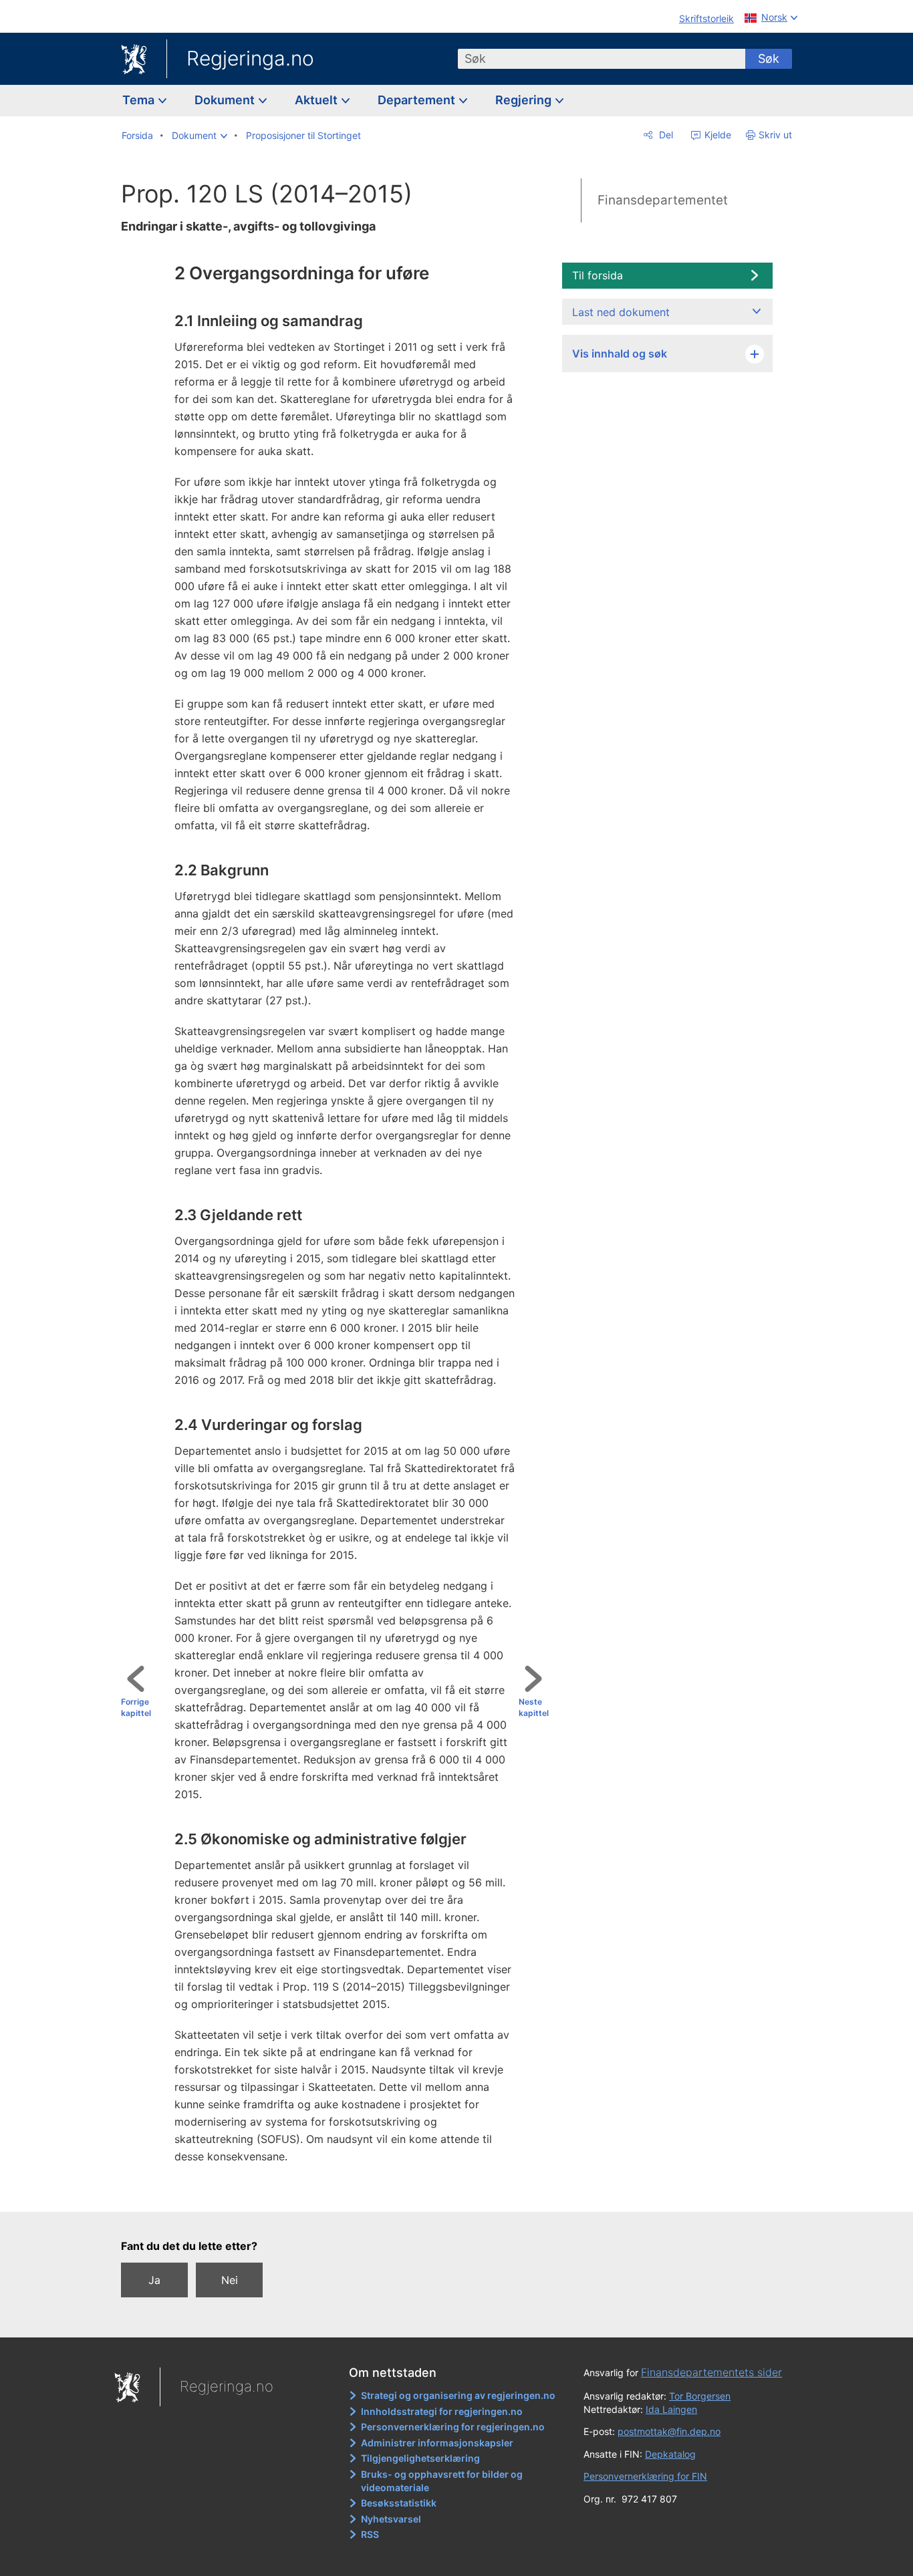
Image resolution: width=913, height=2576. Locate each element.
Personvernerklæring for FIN (645, 2476)
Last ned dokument (621, 312)
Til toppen (341, 2192)
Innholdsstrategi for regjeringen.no (442, 2411)
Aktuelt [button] (317, 100)
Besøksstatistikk (399, 2503)
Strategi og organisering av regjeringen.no (458, 2395)
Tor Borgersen (700, 2396)
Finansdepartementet (663, 200)
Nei (230, 2280)
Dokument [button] (226, 100)
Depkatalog (670, 2454)
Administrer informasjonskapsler (437, 2443)
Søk (769, 58)
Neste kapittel (534, 1707)
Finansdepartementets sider (711, 2372)
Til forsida (598, 275)
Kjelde (716, 135)
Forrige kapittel (136, 1707)
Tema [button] (140, 100)
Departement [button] (418, 100)
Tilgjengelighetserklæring (420, 2458)
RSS (370, 2534)
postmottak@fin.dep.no (669, 2431)
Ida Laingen (671, 2409)
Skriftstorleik (706, 18)
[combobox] (602, 59)
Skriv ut (775, 135)
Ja (154, 2280)
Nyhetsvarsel (391, 2519)
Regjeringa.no (250, 58)
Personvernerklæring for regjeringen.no (453, 2427)
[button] (200, 136)
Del (665, 135)
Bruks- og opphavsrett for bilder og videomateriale (442, 2481)
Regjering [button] (525, 100)
